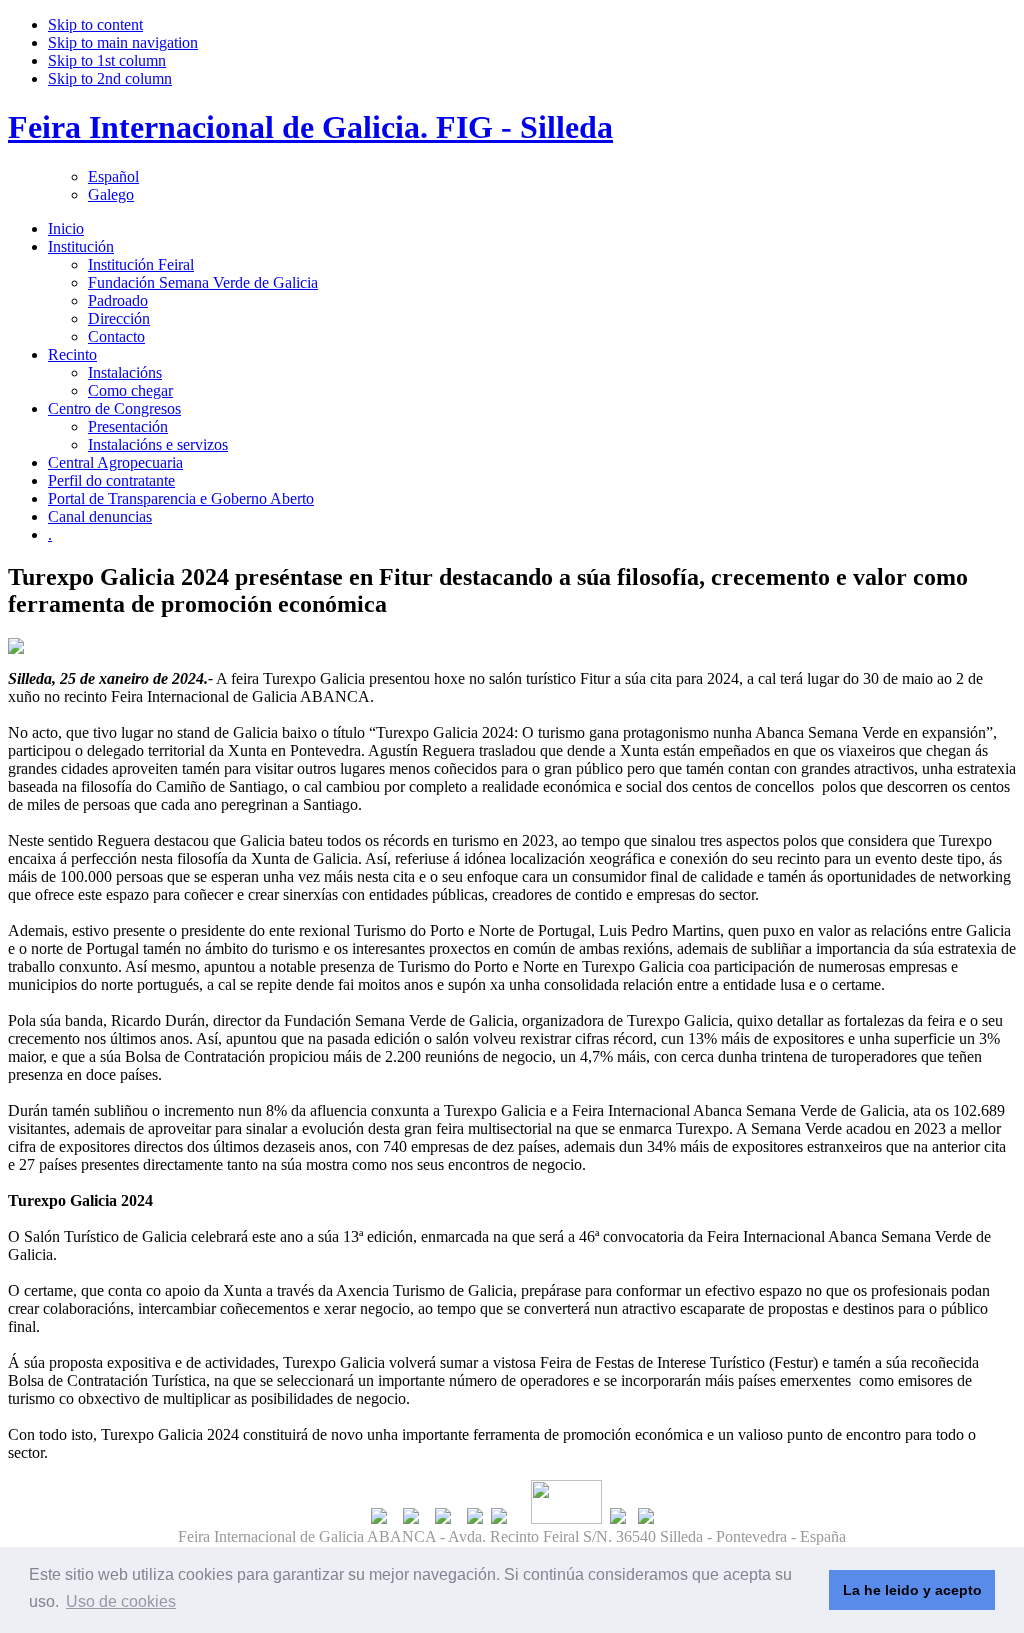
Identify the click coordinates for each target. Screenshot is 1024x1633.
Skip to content (95, 24)
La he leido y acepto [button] (912, 1590)
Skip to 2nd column (110, 78)
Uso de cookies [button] (121, 1601)
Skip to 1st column (107, 60)
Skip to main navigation (123, 42)
